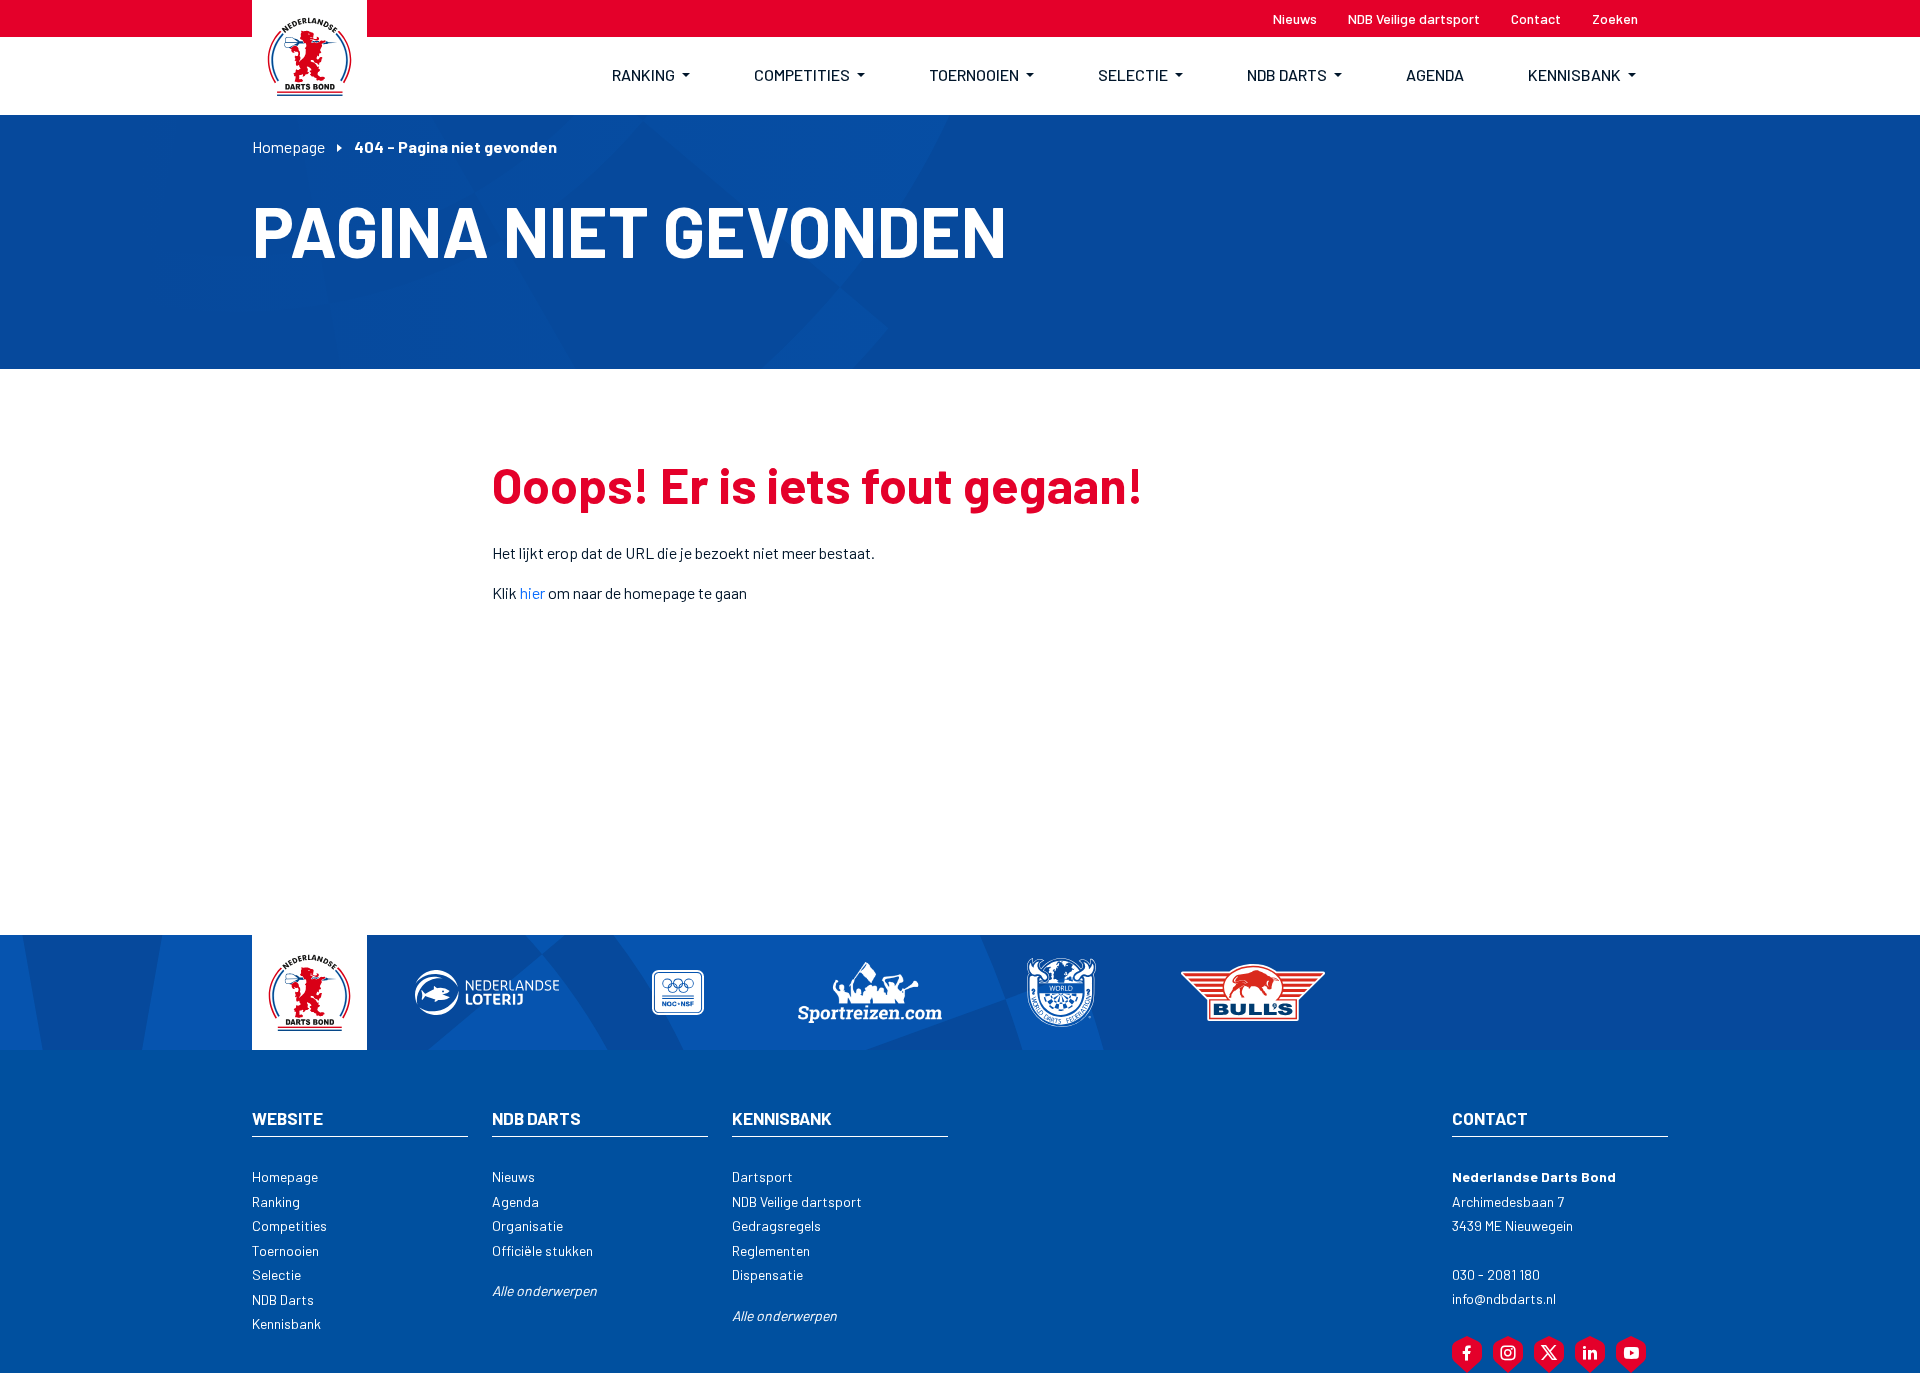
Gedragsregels (776, 1225)
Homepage (288, 146)
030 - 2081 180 (1496, 1274)
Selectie (276, 1274)
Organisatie (527, 1225)
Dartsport (762, 1176)
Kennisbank (286, 1323)
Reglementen (771, 1250)
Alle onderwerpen (544, 1290)
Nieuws (513, 1176)
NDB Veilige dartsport (797, 1201)
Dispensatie (767, 1274)
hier (532, 592)
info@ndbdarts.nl (1504, 1298)
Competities (289, 1225)
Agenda (515, 1201)
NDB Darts (283, 1299)
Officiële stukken (542, 1250)
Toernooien (285, 1250)
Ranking (276, 1201)
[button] (651, 76)
